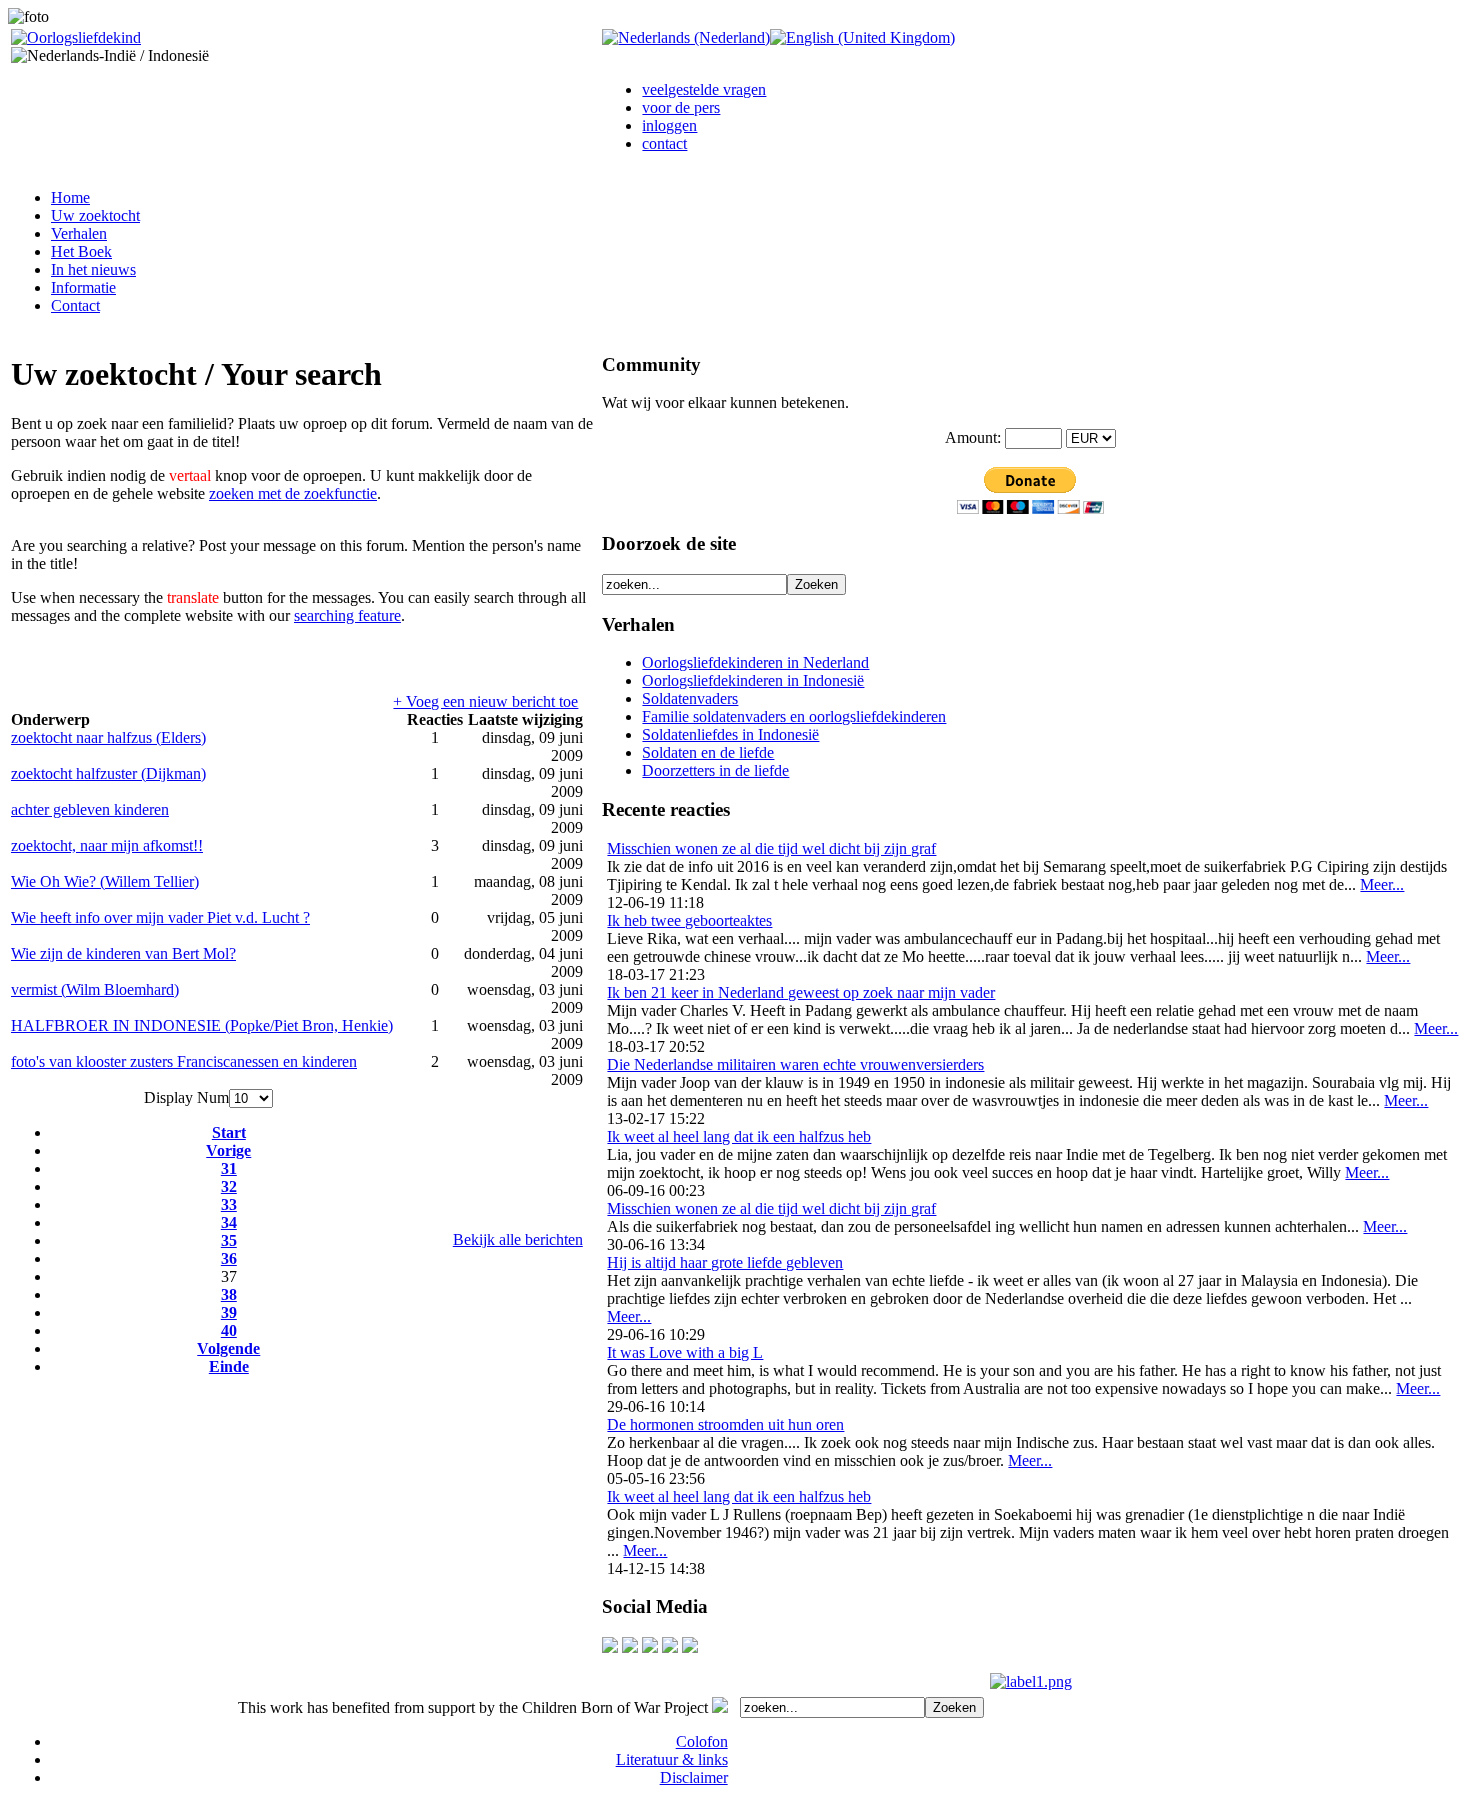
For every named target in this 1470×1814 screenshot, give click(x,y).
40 (229, 1330)
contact (664, 143)
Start (229, 1132)
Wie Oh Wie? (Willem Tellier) (105, 881)
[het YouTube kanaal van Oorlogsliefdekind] (610, 1647)
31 (229, 1168)
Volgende (228, 1348)
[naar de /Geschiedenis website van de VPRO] (690, 1647)
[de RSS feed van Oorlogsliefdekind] (650, 1647)
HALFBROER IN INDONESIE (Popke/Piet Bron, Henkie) (202, 1025)
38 (229, 1294)
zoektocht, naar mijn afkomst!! (107, 845)
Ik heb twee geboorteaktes (689, 920)
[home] (76, 37)
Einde (229, 1366)
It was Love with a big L (685, 1352)
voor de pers (681, 107)
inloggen (669, 125)
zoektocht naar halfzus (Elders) (108, 737)
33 (229, 1204)
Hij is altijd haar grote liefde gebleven (725, 1262)
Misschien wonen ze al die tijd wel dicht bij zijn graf (771, 848)
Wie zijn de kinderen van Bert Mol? (123, 953)
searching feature (347, 615)
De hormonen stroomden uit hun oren (725, 1424)
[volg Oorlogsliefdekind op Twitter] (670, 1647)
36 (229, 1258)
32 (229, 1186)
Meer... (1382, 884)
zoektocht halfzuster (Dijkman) (108, 773)
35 (229, 1240)
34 (229, 1222)
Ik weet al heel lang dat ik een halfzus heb (739, 1136)
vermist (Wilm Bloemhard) (95, 989)
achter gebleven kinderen (90, 809)
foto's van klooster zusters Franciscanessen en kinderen (184, 1061)
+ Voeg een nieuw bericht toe (485, 701)
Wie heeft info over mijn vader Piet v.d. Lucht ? (160, 917)
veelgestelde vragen (704, 89)
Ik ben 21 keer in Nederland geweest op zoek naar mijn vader (801, 992)
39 (229, 1312)
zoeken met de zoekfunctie (293, 493)
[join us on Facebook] (630, 1647)
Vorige (228, 1150)
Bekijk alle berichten (518, 1239)
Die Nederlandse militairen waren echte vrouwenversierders (795, 1064)
